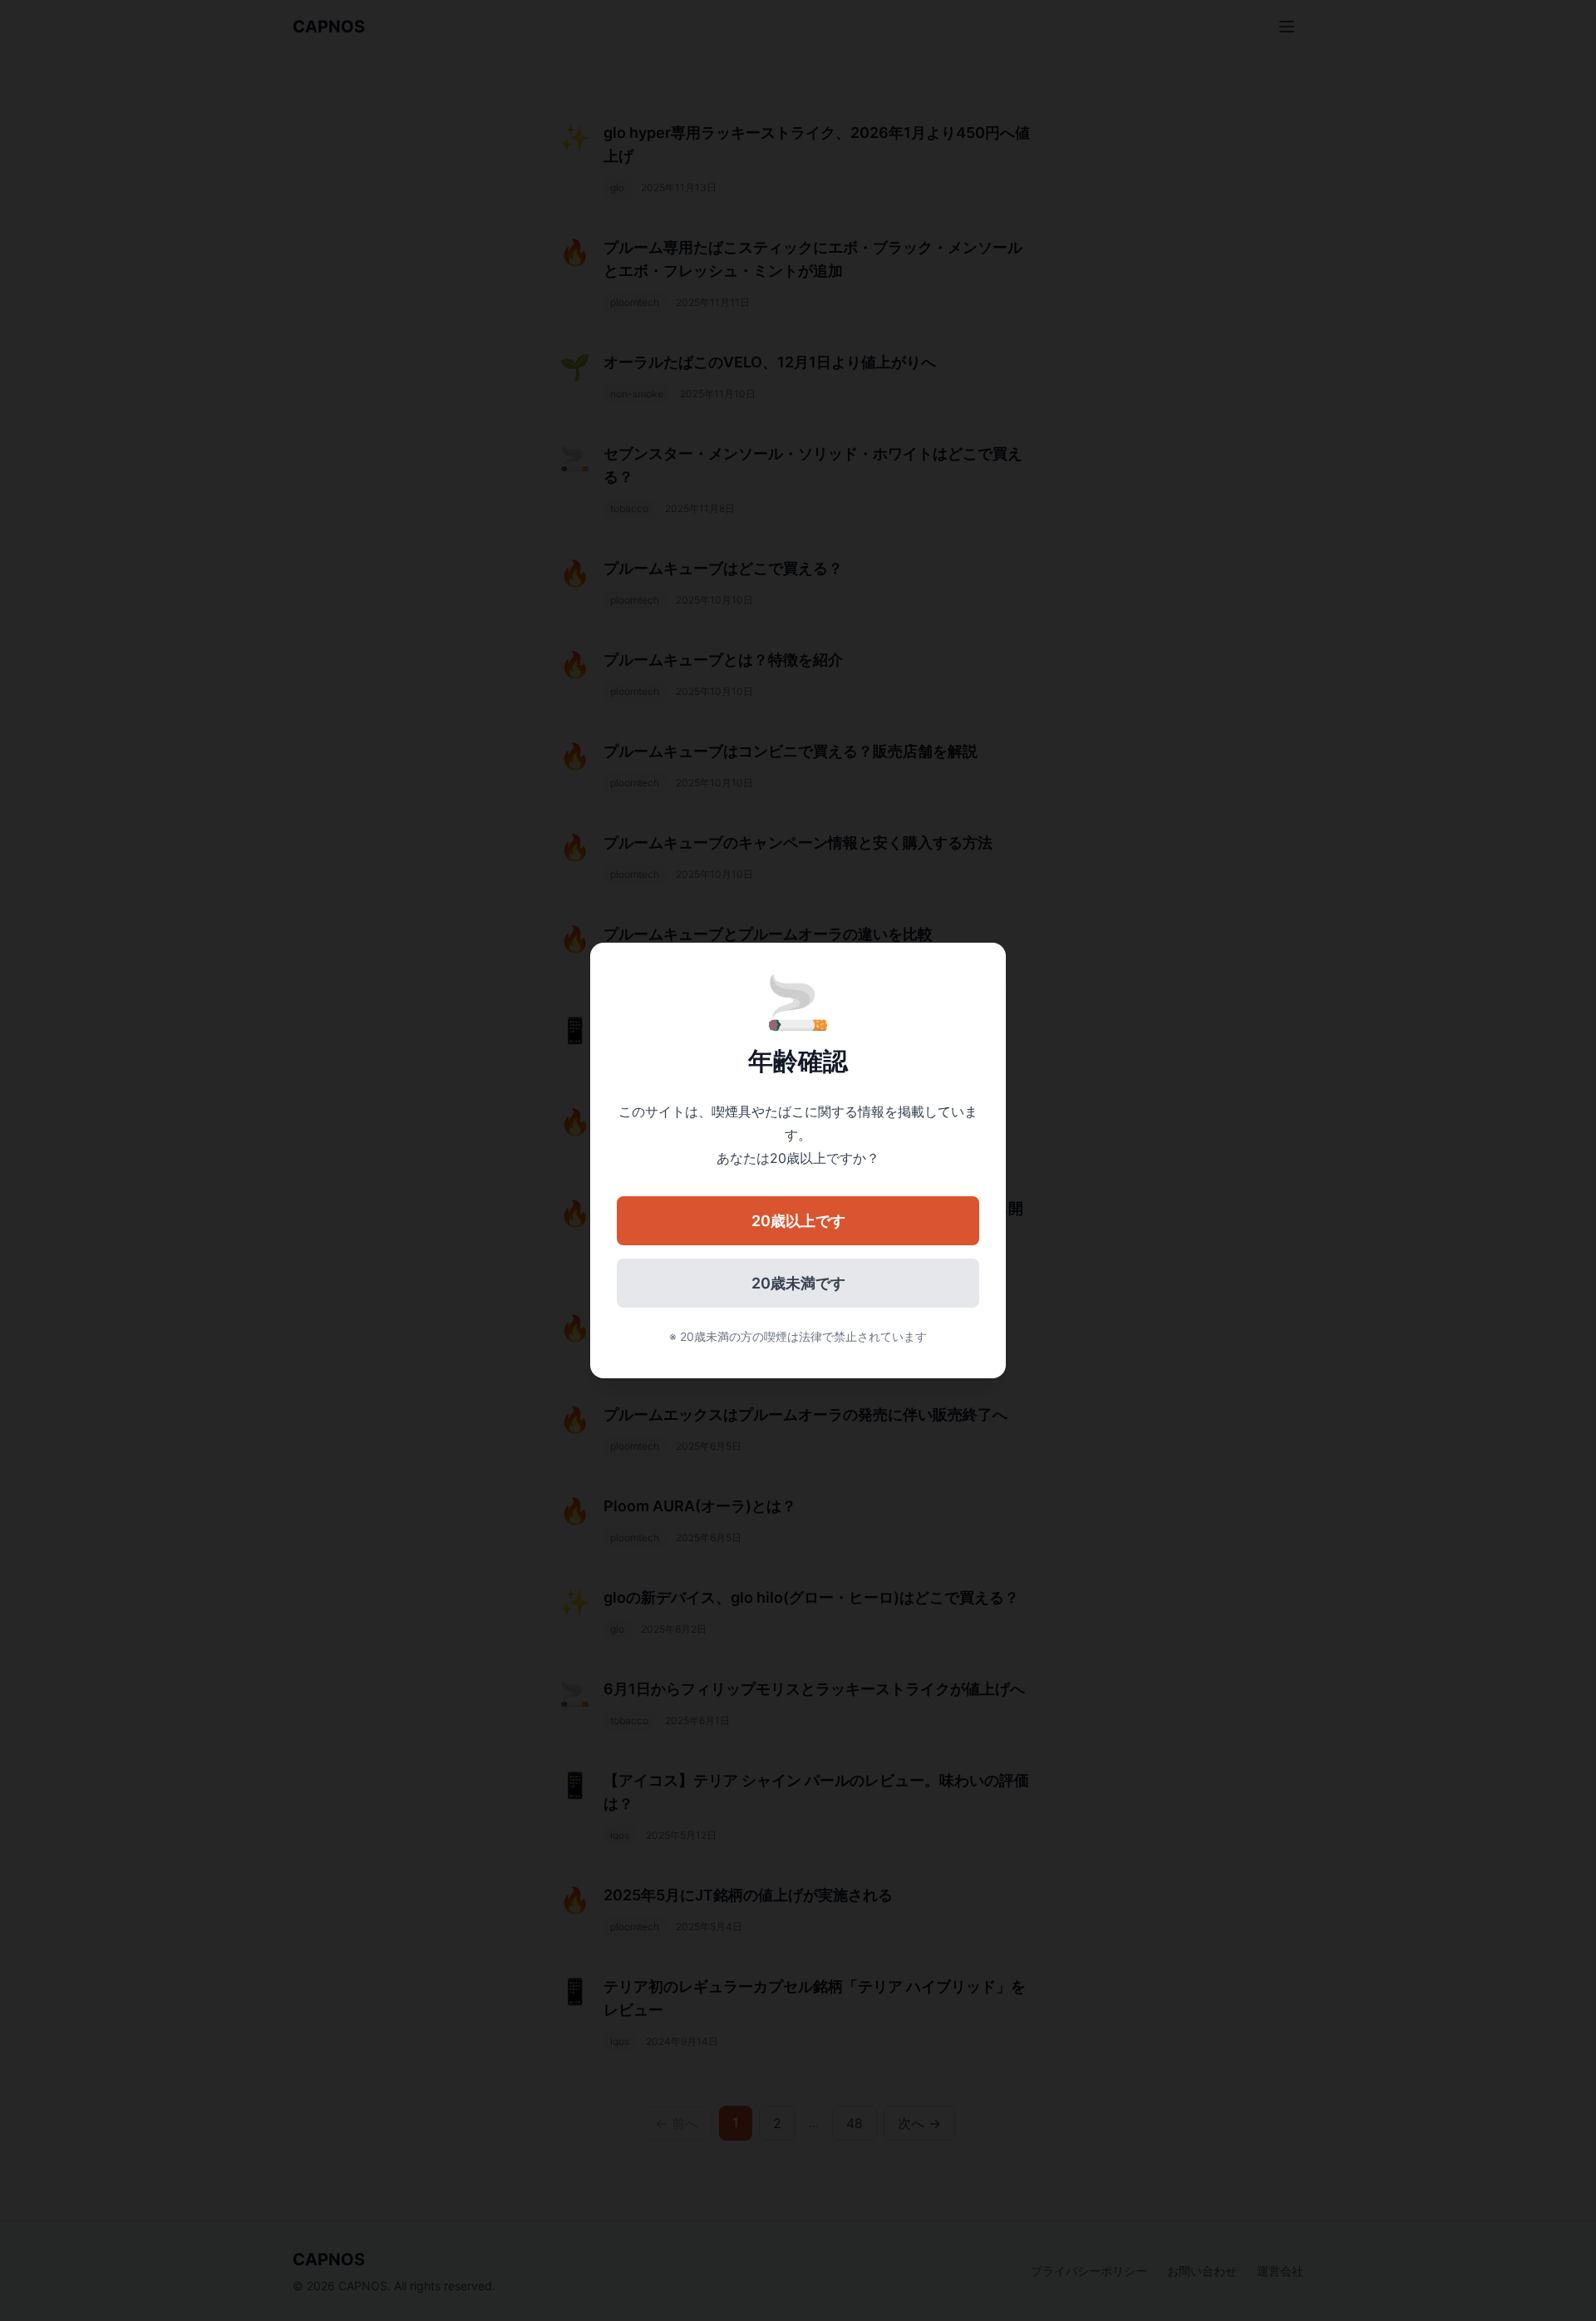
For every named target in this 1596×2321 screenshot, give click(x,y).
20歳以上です (798, 1221)
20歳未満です (798, 1283)
